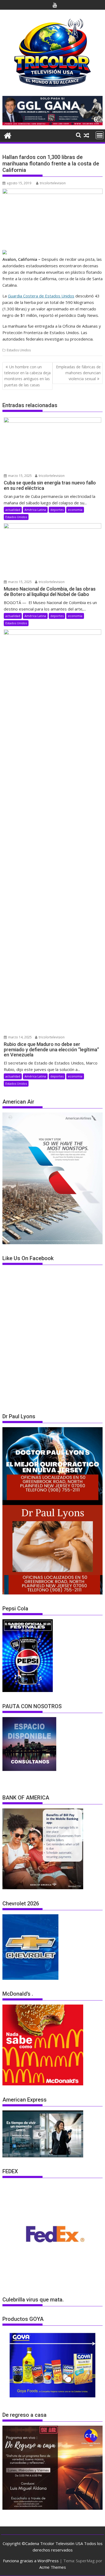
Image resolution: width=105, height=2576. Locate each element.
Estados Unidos (19, 350)
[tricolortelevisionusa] (8, 135)
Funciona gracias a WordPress (31, 2561)
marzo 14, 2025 (20, 1037)
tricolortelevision (53, 183)
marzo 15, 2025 (20, 476)
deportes (57, 510)
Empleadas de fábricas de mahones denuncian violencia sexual (78, 373)
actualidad (13, 510)
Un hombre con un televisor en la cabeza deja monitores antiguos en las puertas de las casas (27, 376)
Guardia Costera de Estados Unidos (41, 296)
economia (75, 510)
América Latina (35, 510)
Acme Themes (53, 2567)
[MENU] (100, 135)
